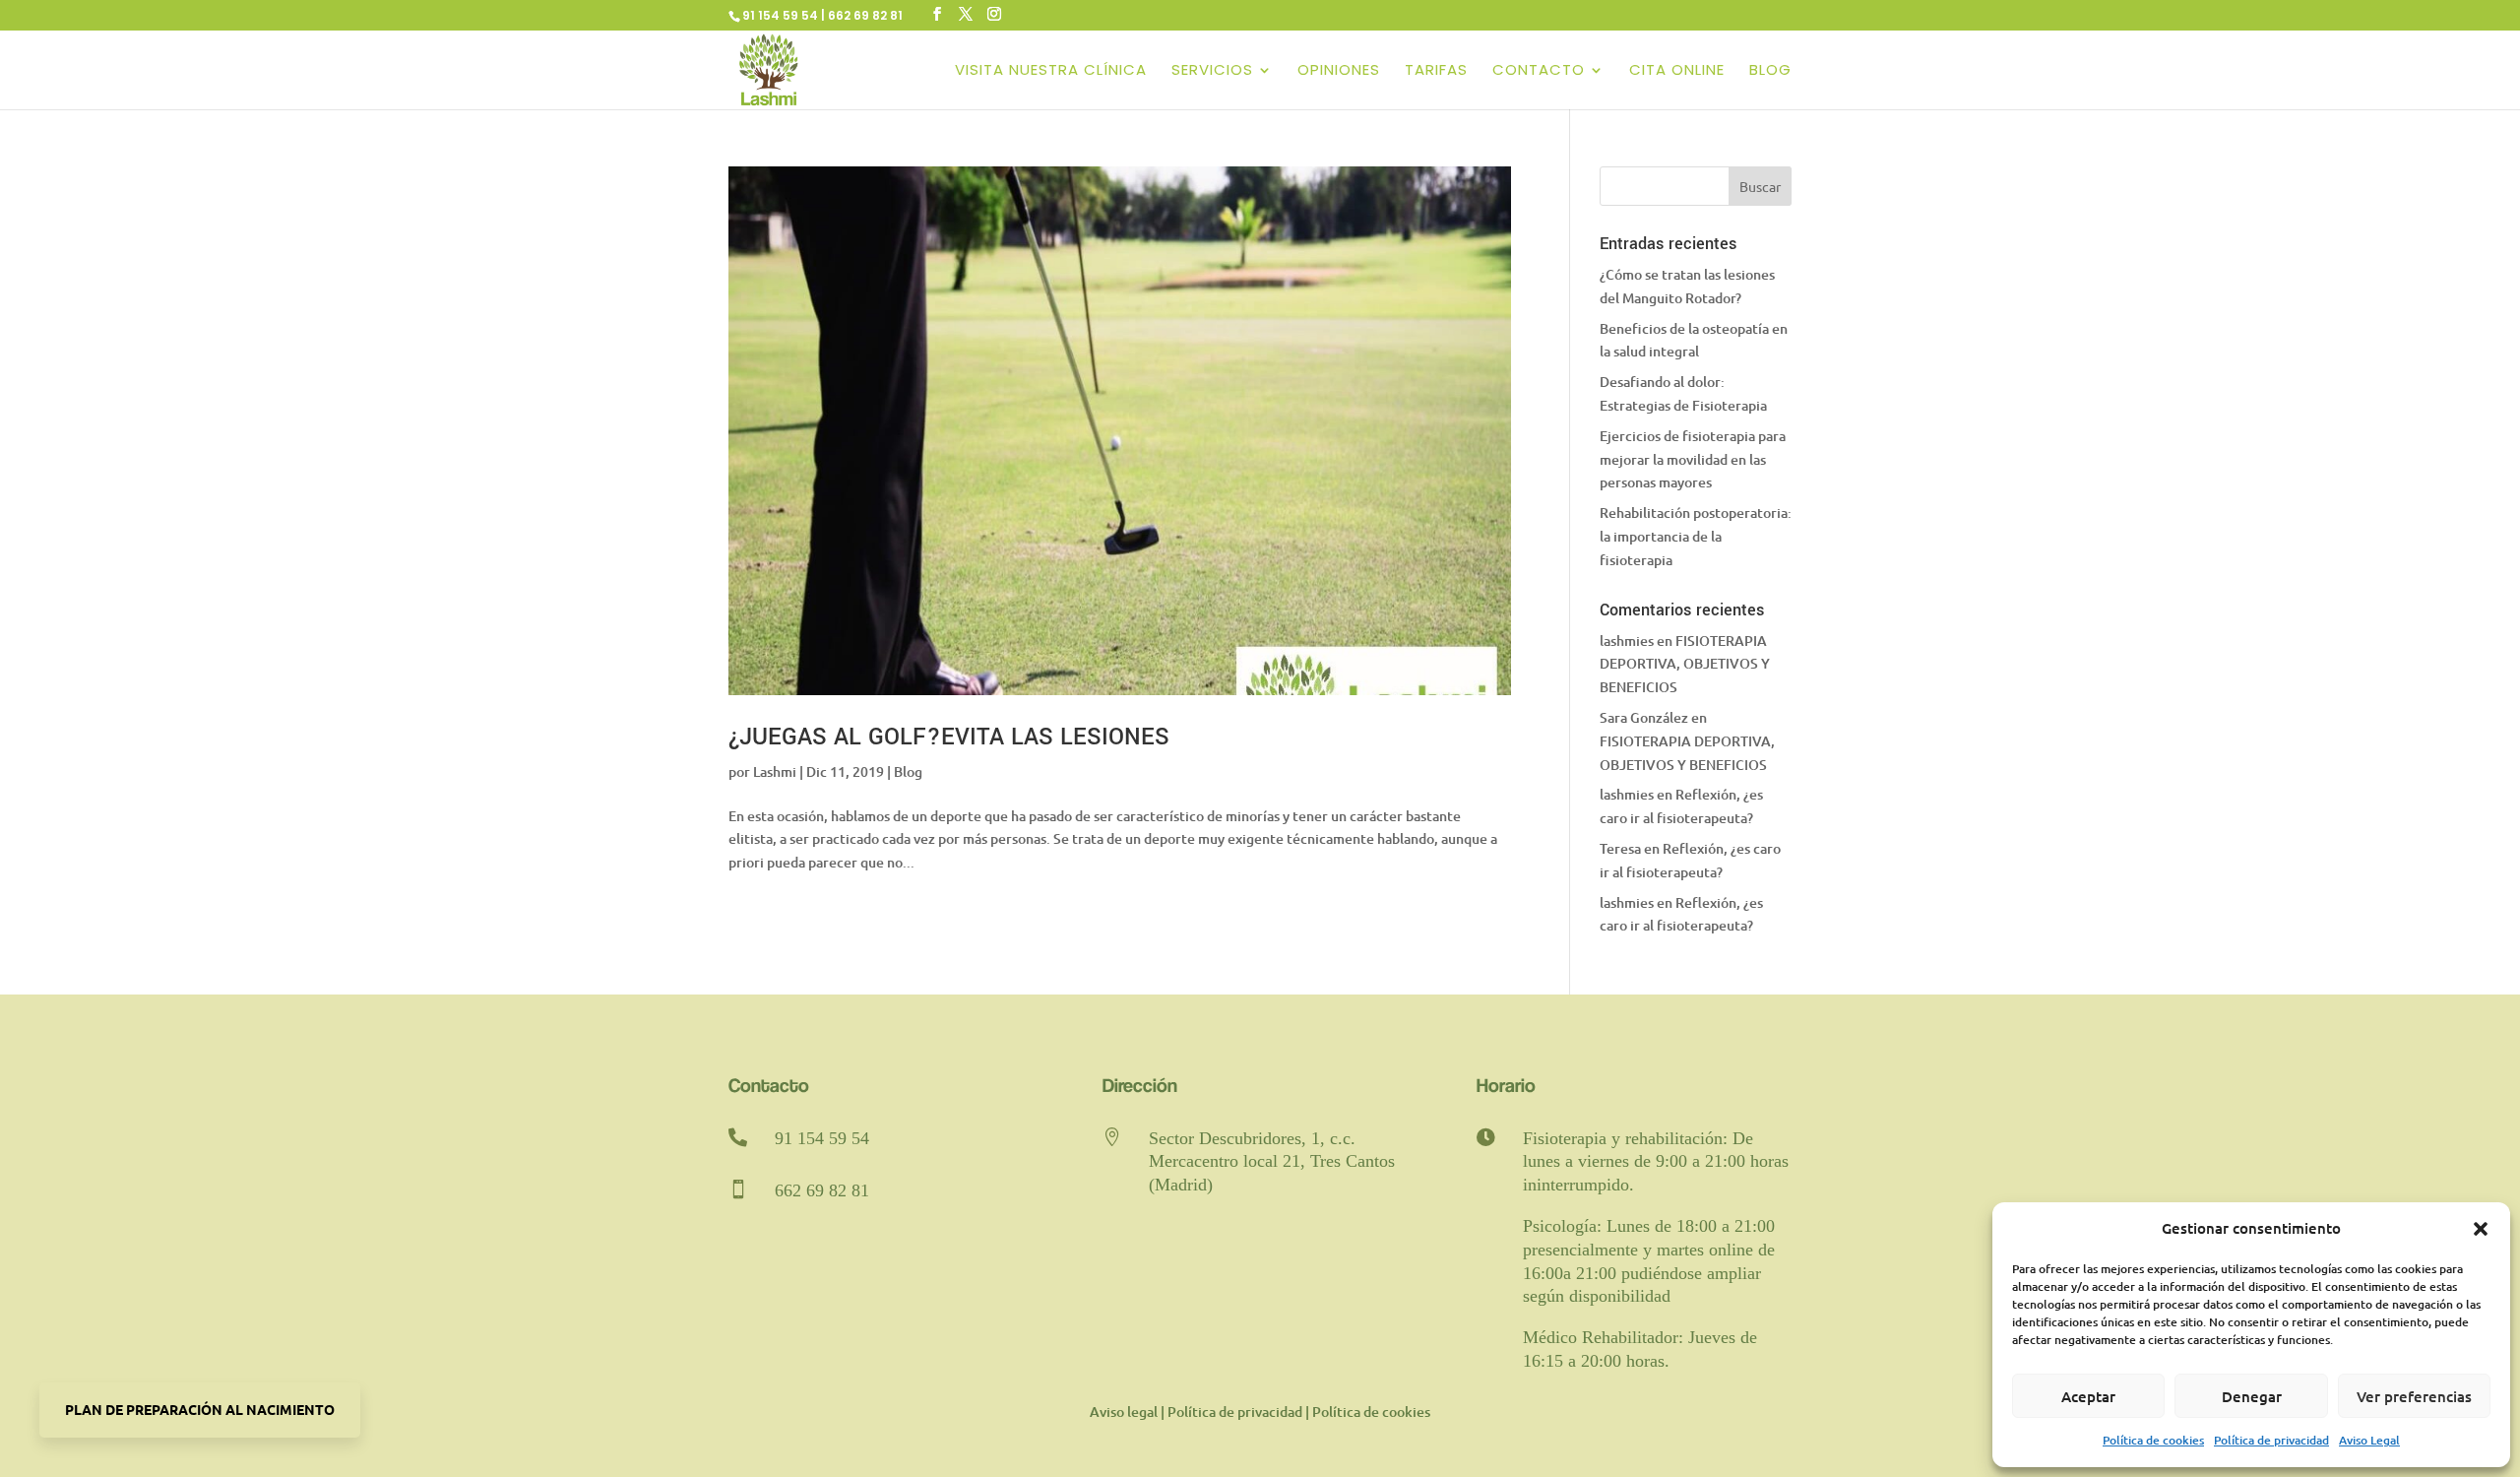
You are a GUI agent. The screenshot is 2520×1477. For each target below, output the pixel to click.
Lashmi (775, 771)
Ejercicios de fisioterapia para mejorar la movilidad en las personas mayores (1693, 459)
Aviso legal (1124, 1412)
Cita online (1677, 71)
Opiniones (1339, 71)
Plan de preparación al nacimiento (200, 1409)
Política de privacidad (2271, 1440)
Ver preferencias (2414, 1396)
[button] (2481, 1229)
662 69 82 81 (822, 1190)
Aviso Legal (2369, 1440)
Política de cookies (2153, 1440)
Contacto (1539, 71)
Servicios (1212, 71)
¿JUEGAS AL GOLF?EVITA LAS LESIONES (949, 737)
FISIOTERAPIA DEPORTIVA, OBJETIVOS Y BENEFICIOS (1685, 664)
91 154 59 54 (822, 1138)
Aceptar (2088, 1396)
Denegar (2252, 1396)
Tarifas (1436, 71)
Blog (1770, 71)
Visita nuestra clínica (1051, 71)
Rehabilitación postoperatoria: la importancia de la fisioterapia (1696, 536)
